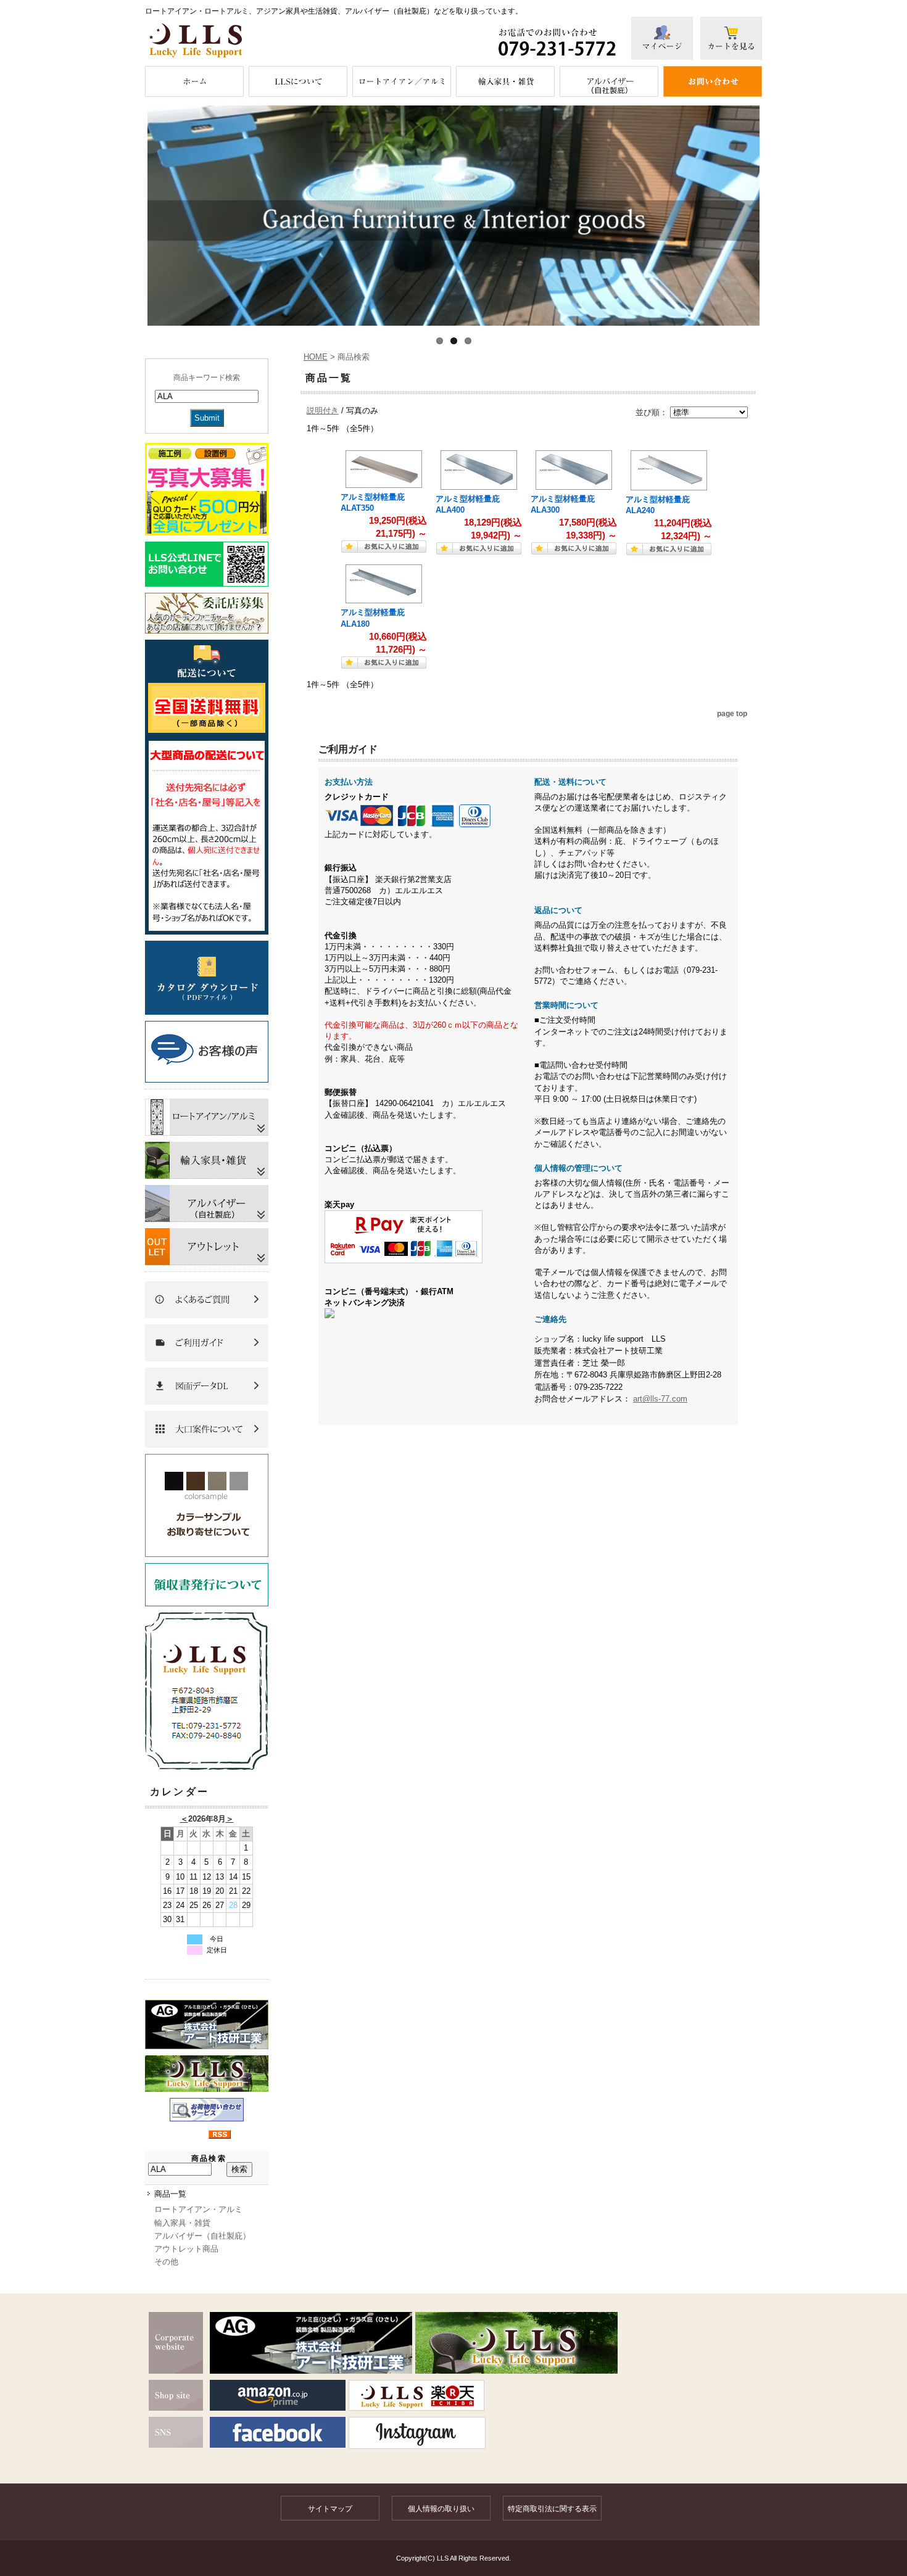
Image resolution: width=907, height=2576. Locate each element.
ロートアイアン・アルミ (198, 2209)
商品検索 (209, 2158)
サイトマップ (330, 2509)
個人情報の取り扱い (441, 2509)
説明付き (323, 411)
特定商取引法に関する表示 (552, 2509)
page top (732, 713)
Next (778, 216)
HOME (316, 357)
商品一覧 (170, 2194)
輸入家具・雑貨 (182, 2223)
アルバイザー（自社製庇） (202, 2236)
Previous (129, 216)
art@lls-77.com (660, 1399)
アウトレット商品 (186, 2249)
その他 (166, 2262)
